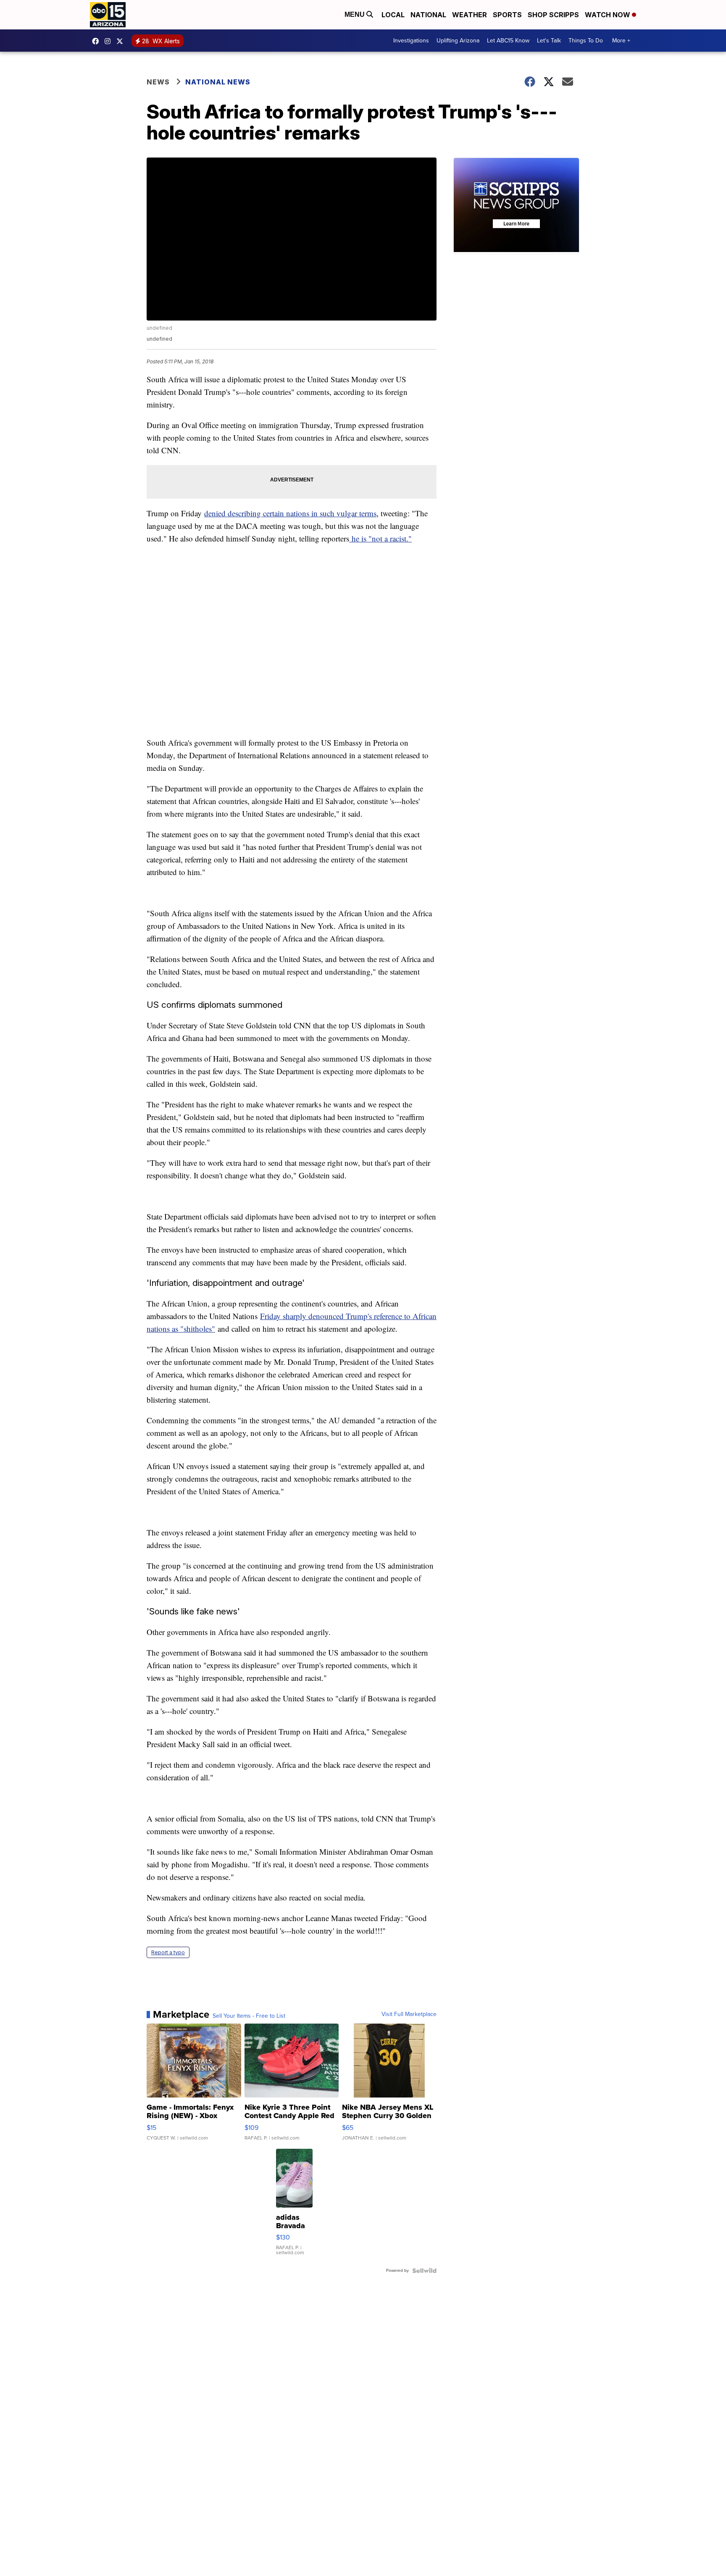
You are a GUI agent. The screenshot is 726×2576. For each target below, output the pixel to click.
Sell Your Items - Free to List (249, 2016)
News (158, 82)
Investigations (411, 41)
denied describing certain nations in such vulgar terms (290, 513)
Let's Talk (549, 41)
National (428, 15)
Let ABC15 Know (508, 41)
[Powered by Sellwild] (424, 2271)
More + (621, 41)
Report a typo (168, 1952)
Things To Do (586, 41)
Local (393, 15)
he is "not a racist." (380, 538)
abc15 (97, 41)
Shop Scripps (553, 15)
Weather (470, 15)
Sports (507, 15)
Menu (355, 14)
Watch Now (608, 15)
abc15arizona (110, 41)
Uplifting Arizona (458, 41)
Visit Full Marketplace (409, 2014)
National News (218, 82)
